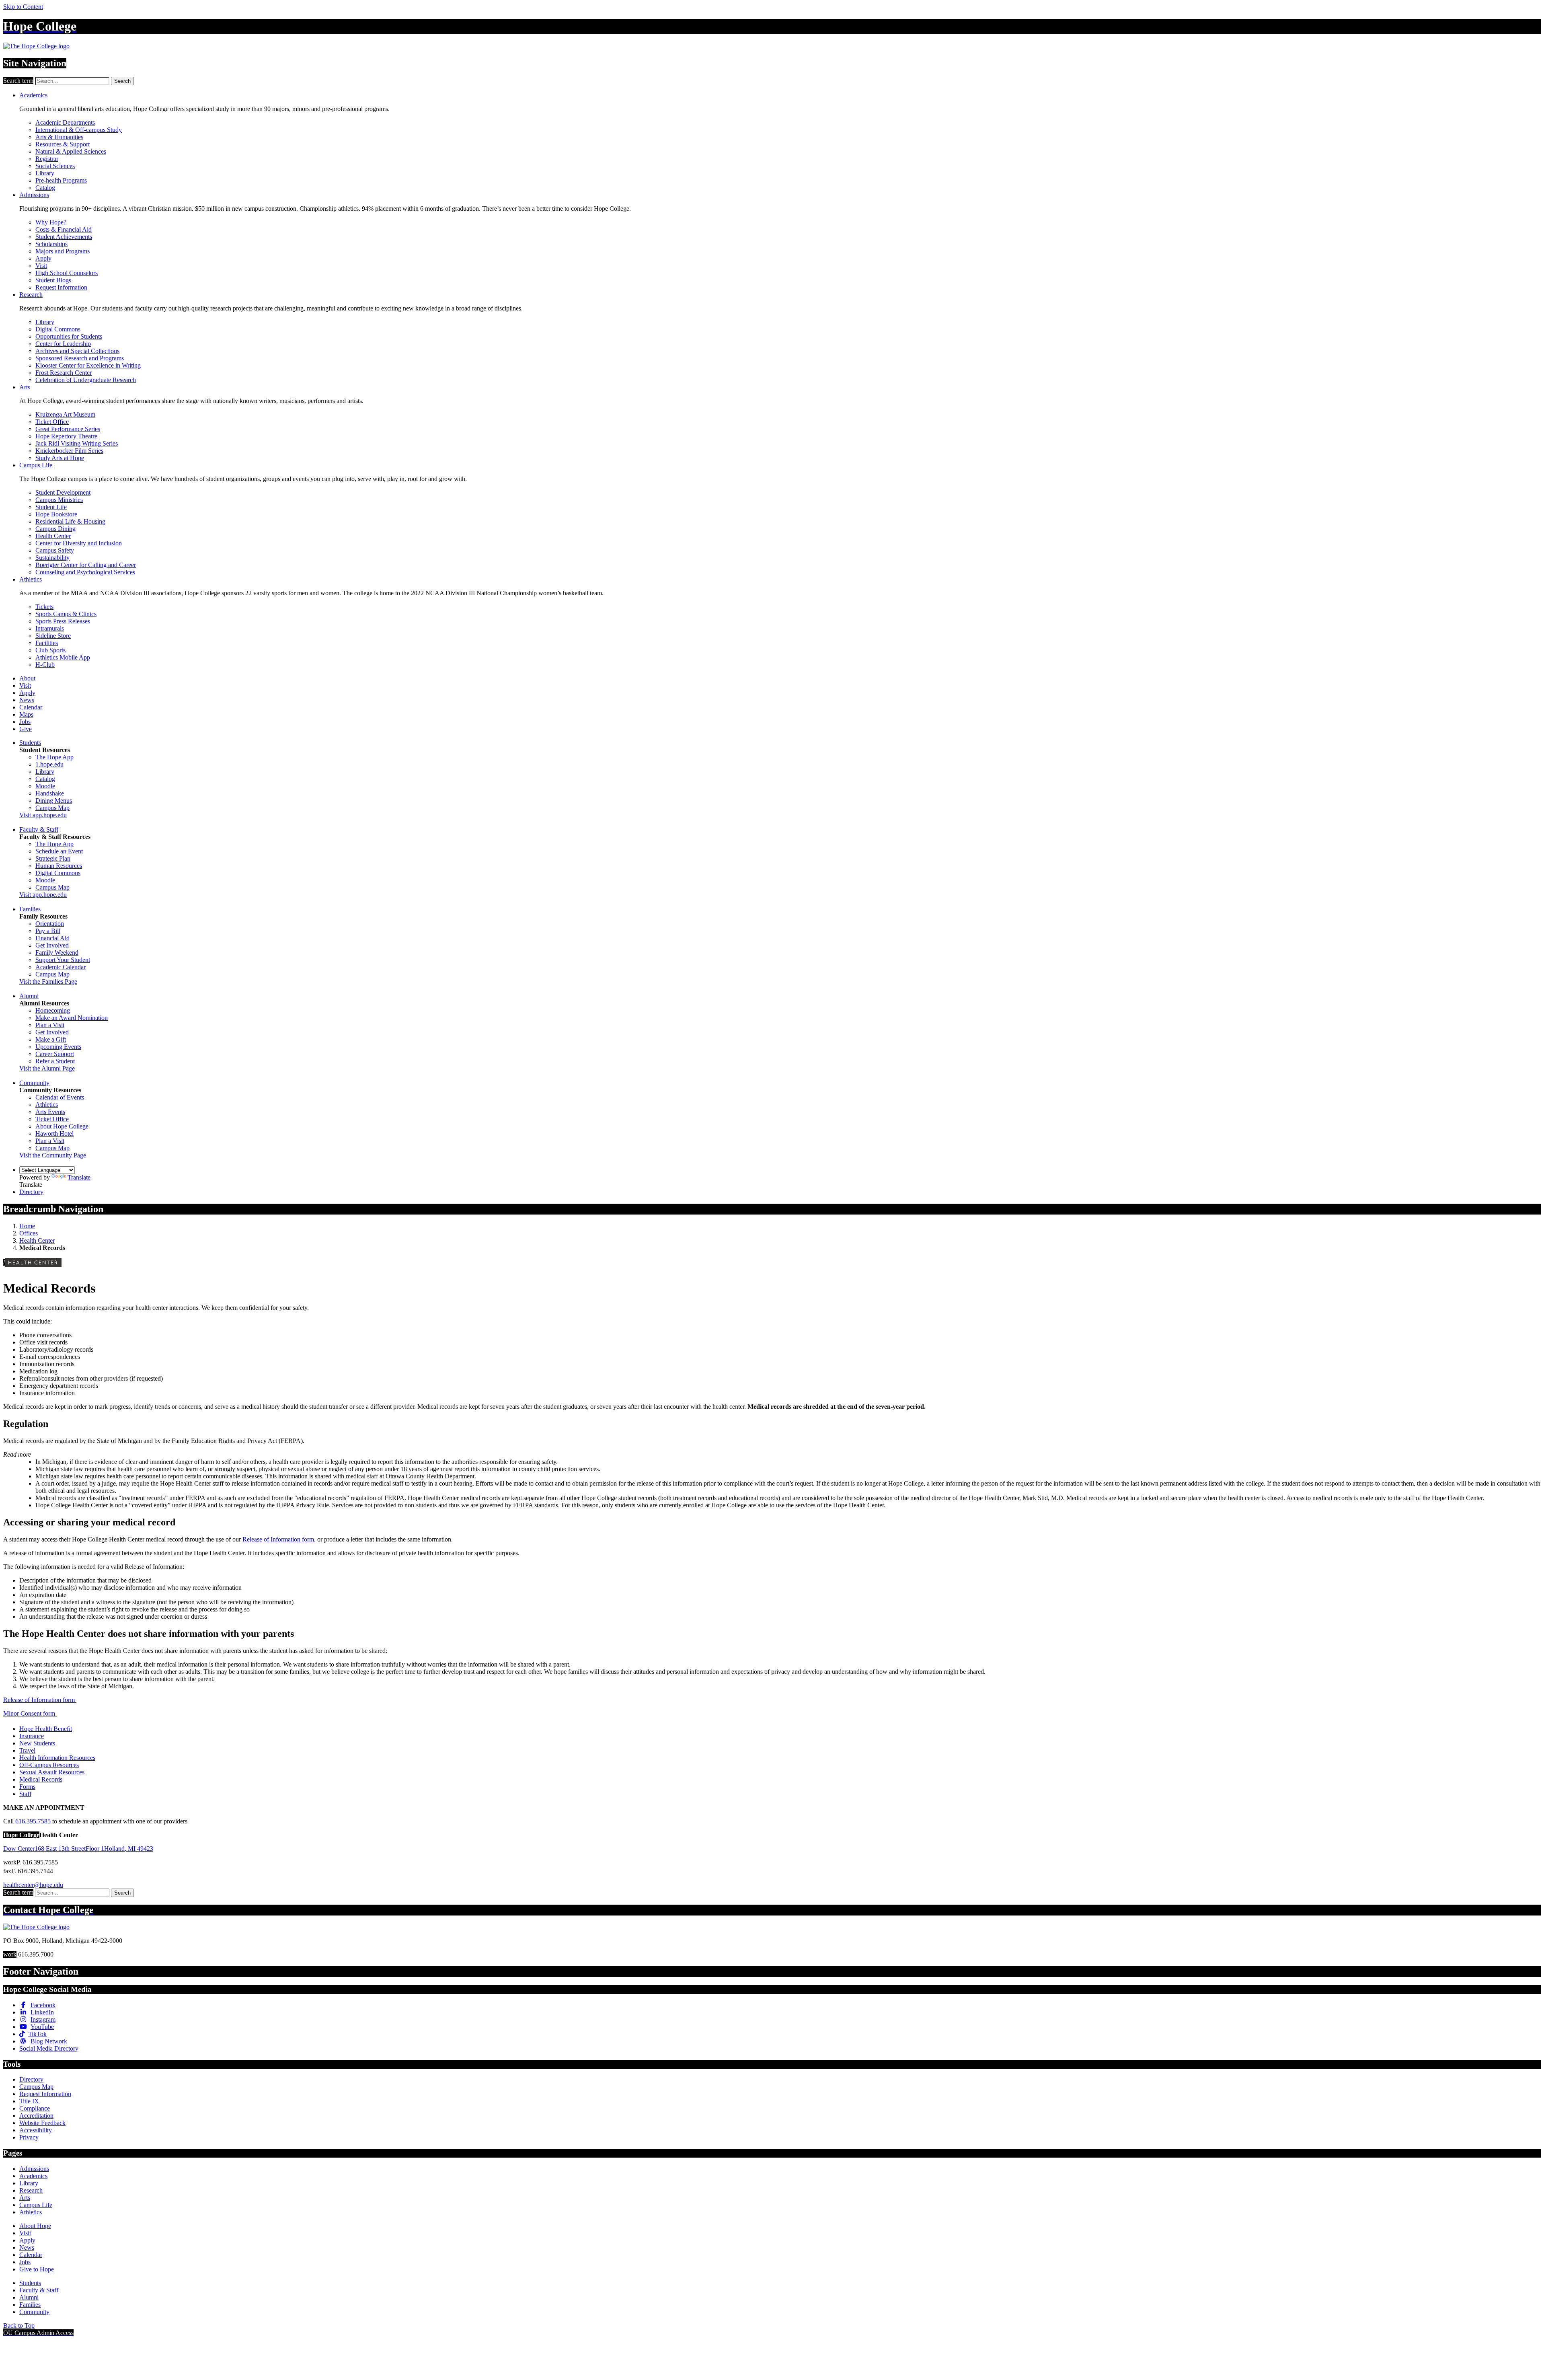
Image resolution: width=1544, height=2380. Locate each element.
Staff (25, 1794)
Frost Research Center (64, 373)
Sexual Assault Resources (52, 1772)
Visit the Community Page (53, 1155)
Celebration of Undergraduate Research (86, 380)
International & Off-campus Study (79, 130)
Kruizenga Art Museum (65, 414)
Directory (31, 1192)
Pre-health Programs (61, 180)
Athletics (31, 579)
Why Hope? (51, 222)
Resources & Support (63, 144)
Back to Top (19, 2326)
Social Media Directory (49, 2048)
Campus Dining (55, 529)
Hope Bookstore (56, 514)
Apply (43, 258)
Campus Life (36, 465)
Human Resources (59, 866)
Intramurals (50, 628)
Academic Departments (65, 122)
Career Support (55, 1054)
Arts (25, 387)
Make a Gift (51, 1039)
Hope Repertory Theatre (66, 436)
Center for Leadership (63, 344)
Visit (41, 266)
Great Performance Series (68, 429)
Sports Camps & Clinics (66, 614)
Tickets (44, 607)
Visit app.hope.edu (43, 815)
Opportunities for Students (69, 336)
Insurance (32, 1736)
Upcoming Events (58, 1047)
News (27, 700)
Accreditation (36, 2116)
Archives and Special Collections (77, 351)
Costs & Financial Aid (64, 229)
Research (31, 295)
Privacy (29, 2137)
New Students (37, 1743)
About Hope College (62, 1126)
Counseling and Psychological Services (85, 572)
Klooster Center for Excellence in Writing (88, 365)
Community (34, 1083)
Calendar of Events (60, 1097)
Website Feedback (42, 2123)
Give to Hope (37, 2269)
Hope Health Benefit (46, 1729)
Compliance (35, 2108)
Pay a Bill (48, 931)
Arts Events (50, 1112)
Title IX (29, 2101)
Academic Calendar (61, 967)
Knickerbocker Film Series (69, 451)
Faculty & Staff (39, 829)
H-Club (45, 665)
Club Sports (50, 650)
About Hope (35, 2226)
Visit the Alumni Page (47, 1068)
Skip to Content (23, 7)
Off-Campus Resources (49, 1765)
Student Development (63, 492)
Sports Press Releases (63, 621)
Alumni (29, 996)
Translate (79, 1177)
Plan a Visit (50, 1025)
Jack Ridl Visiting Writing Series (77, 443)
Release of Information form (278, 1539)
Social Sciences (55, 166)
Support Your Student (63, 960)
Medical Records (41, 1779)
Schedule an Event (59, 851)
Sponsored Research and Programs (80, 358)
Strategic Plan (53, 858)
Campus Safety (55, 550)
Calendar (31, 707)
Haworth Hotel (54, 1133)
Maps (26, 714)
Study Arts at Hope (60, 458)
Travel (27, 1750)
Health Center (53, 536)
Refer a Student (55, 1061)
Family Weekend (57, 953)
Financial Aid (52, 938)
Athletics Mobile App (63, 657)
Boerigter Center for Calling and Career (86, 565)
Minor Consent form (30, 1713)
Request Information (61, 287)
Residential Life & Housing (70, 521)
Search (122, 81)
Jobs (25, 722)
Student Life (51, 507)
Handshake (50, 793)
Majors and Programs (63, 251)
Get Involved (52, 945)
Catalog (45, 188)
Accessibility (36, 2130)
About (27, 678)
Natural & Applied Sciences (71, 151)
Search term (18, 81)
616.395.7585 (34, 1821)
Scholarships (51, 244)
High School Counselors (67, 273)
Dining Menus (54, 801)
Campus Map (52, 808)
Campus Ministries (59, 500)
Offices (29, 1233)
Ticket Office (52, 422)
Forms (27, 1787)
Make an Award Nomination (72, 1018)
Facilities (47, 643)
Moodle (45, 786)
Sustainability (52, 558)
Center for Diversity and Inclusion (79, 543)
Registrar (47, 159)
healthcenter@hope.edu (33, 1885)
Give (26, 729)
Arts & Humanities (59, 137)
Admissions (34, 195)
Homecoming (53, 1010)
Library (45, 173)
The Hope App (54, 757)
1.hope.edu (49, 764)
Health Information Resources (57, 1758)
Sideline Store (53, 636)
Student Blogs (53, 280)
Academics (33, 95)
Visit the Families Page (48, 981)
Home (27, 1226)
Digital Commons (58, 329)
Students (30, 743)
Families (30, 909)
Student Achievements (64, 237)
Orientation (50, 924)
